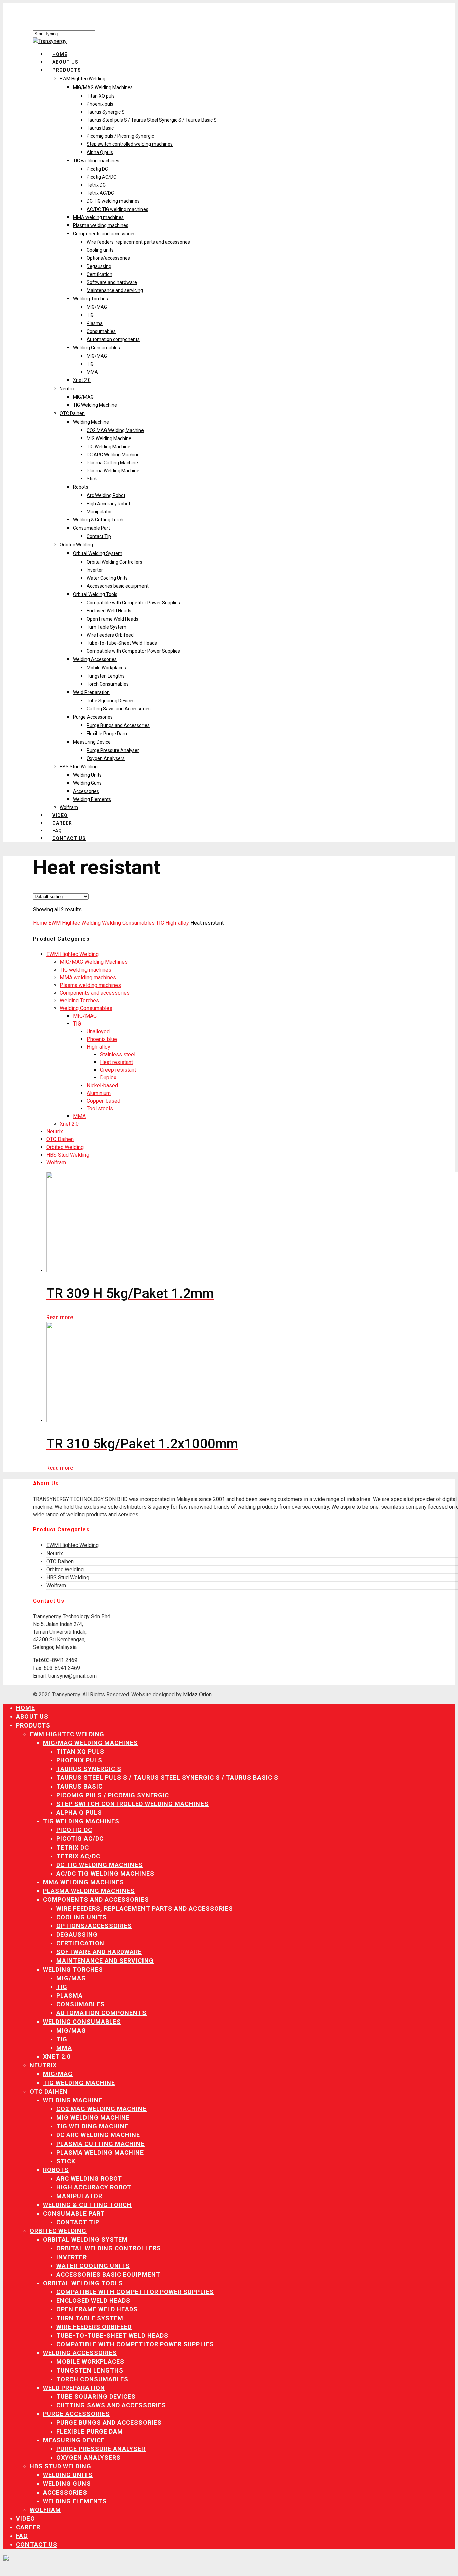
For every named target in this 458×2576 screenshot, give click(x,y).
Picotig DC (97, 169)
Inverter (95, 570)
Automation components (113, 339)
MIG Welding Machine (109, 438)
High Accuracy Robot (108, 504)
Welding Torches (91, 299)
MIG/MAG (97, 307)
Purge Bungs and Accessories (118, 725)
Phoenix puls (100, 104)
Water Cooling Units (107, 578)
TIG (90, 315)
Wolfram (69, 807)
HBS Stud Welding (79, 767)
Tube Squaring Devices (111, 701)
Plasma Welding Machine (113, 471)
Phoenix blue (102, 1039)
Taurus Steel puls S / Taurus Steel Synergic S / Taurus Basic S (152, 120)
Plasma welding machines (101, 225)
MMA (92, 372)
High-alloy (177, 923)
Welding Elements (92, 799)
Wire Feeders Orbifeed (110, 635)
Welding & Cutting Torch (98, 520)
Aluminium (99, 1093)
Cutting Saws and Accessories (119, 709)
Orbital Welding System (98, 553)
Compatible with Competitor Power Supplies (133, 603)
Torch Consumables (108, 684)
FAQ (22, 2536)
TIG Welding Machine (95, 405)
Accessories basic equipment (118, 586)
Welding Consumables (97, 348)
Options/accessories (108, 258)
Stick (92, 479)
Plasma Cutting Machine (112, 463)
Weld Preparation (91, 692)
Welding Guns (87, 783)
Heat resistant (117, 1062)
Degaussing (99, 266)
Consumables (101, 331)
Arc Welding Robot (106, 495)
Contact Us (69, 838)
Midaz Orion (197, 1694)
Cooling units (100, 250)
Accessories (86, 791)
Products (67, 70)
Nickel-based (102, 1085)
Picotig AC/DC (101, 177)
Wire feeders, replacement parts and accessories (138, 242)
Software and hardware (112, 282)
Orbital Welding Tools (95, 594)
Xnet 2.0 (82, 380)
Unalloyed (98, 1031)
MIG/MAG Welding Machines (103, 87)
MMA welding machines (98, 217)
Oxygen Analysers (106, 758)
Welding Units (87, 775)
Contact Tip (99, 536)
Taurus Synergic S (106, 112)
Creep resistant (118, 1070)
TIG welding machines (96, 161)
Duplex (108, 1078)
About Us (32, 1717)
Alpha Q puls (100, 152)
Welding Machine (91, 422)
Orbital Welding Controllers (114, 562)
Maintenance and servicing (115, 290)
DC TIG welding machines (113, 201)
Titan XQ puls (101, 96)
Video (25, 2519)
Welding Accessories (95, 659)
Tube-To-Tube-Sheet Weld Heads (122, 643)
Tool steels (100, 1108)
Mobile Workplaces (106, 668)
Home (40, 923)
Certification (99, 274)
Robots (81, 487)
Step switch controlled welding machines (130, 144)
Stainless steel (118, 1055)
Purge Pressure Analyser (113, 750)
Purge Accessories (93, 717)
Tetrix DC (96, 185)
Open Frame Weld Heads (112, 619)
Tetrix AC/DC (100, 193)
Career (62, 823)
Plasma (95, 323)
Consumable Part (92, 528)
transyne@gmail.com (72, 1676)
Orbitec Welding (76, 545)
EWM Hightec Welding (82, 79)
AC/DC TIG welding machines (117, 209)
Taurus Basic (100, 128)
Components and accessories (104, 234)
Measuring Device (92, 742)
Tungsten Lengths (106, 676)
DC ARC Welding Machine (113, 455)
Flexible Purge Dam (107, 734)
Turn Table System (106, 627)
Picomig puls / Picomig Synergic (120, 136)
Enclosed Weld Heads (109, 611)
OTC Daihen (72, 413)
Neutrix (67, 389)
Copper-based (103, 1101)
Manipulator (99, 512)
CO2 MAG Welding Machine (115, 430)
